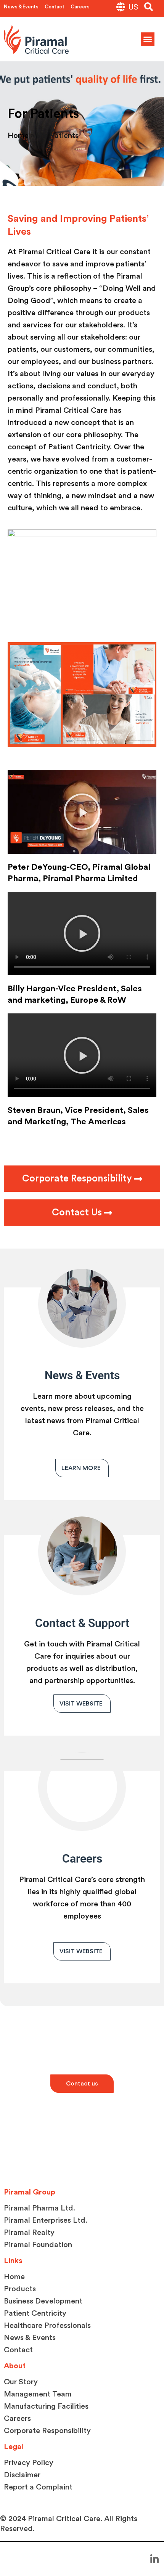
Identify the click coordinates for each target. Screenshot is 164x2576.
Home (18, 136)
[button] (149, 7)
